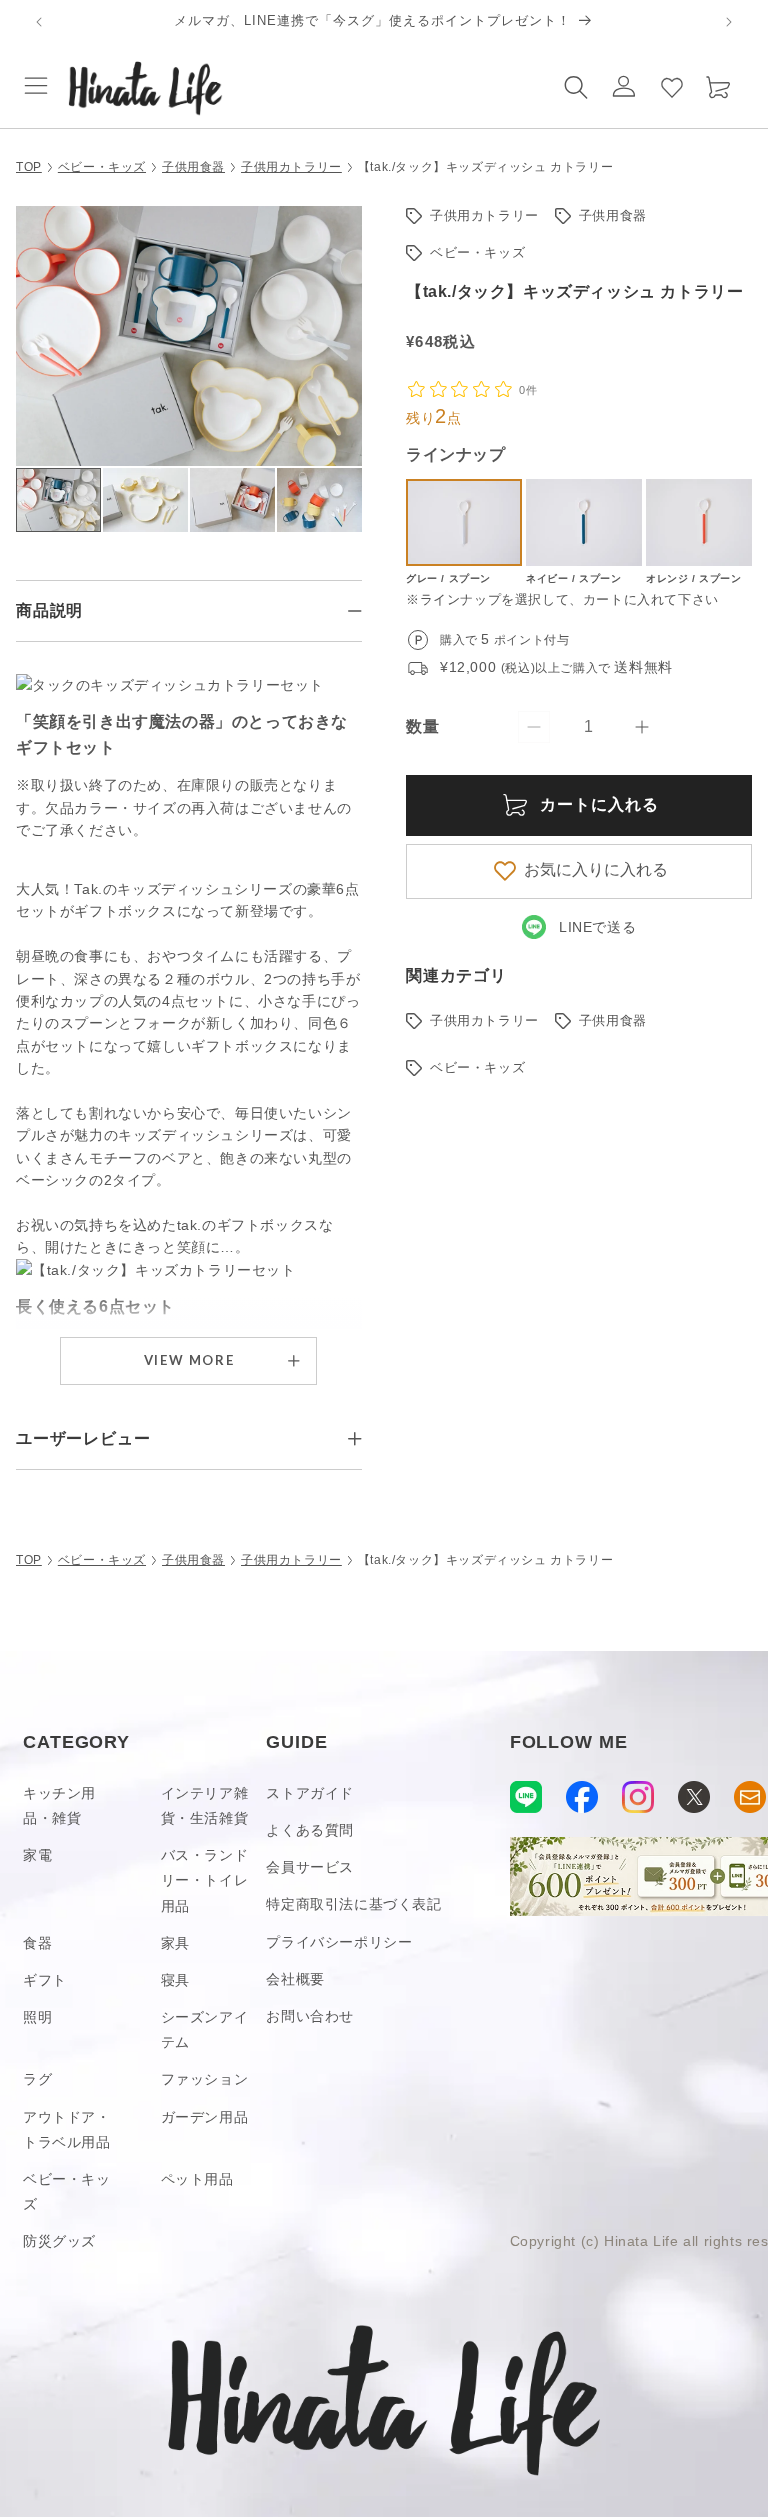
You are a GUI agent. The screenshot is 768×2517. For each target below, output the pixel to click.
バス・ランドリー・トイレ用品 (205, 1880)
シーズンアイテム (205, 2029)
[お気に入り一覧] (672, 86)
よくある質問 (310, 1830)
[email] (750, 1797)
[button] (36, 86)
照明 (37, 2017)
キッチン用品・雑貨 (59, 1805)
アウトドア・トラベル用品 (67, 2129)
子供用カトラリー (291, 167)
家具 (175, 1943)
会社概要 (295, 1979)
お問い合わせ (310, 2016)
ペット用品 (197, 2179)
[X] (694, 1797)
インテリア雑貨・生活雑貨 (205, 1805)
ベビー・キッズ (102, 167)
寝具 (175, 1980)
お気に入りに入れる (596, 869)
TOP (29, 167)
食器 (37, 1943)
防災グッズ (59, 2241)
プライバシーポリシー (339, 1942)
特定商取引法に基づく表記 (353, 1904)
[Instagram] (638, 1797)
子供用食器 (193, 167)
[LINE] (526, 1797)
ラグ (37, 2079)
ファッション (205, 2079)
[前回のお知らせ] (39, 22)
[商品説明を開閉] (355, 611)
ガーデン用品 (205, 2117)
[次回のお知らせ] (729, 22)
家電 (37, 1855)
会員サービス (310, 1867)
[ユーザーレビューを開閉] (355, 1439)
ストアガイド (310, 1793)
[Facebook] (582, 1797)
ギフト (45, 1980)
